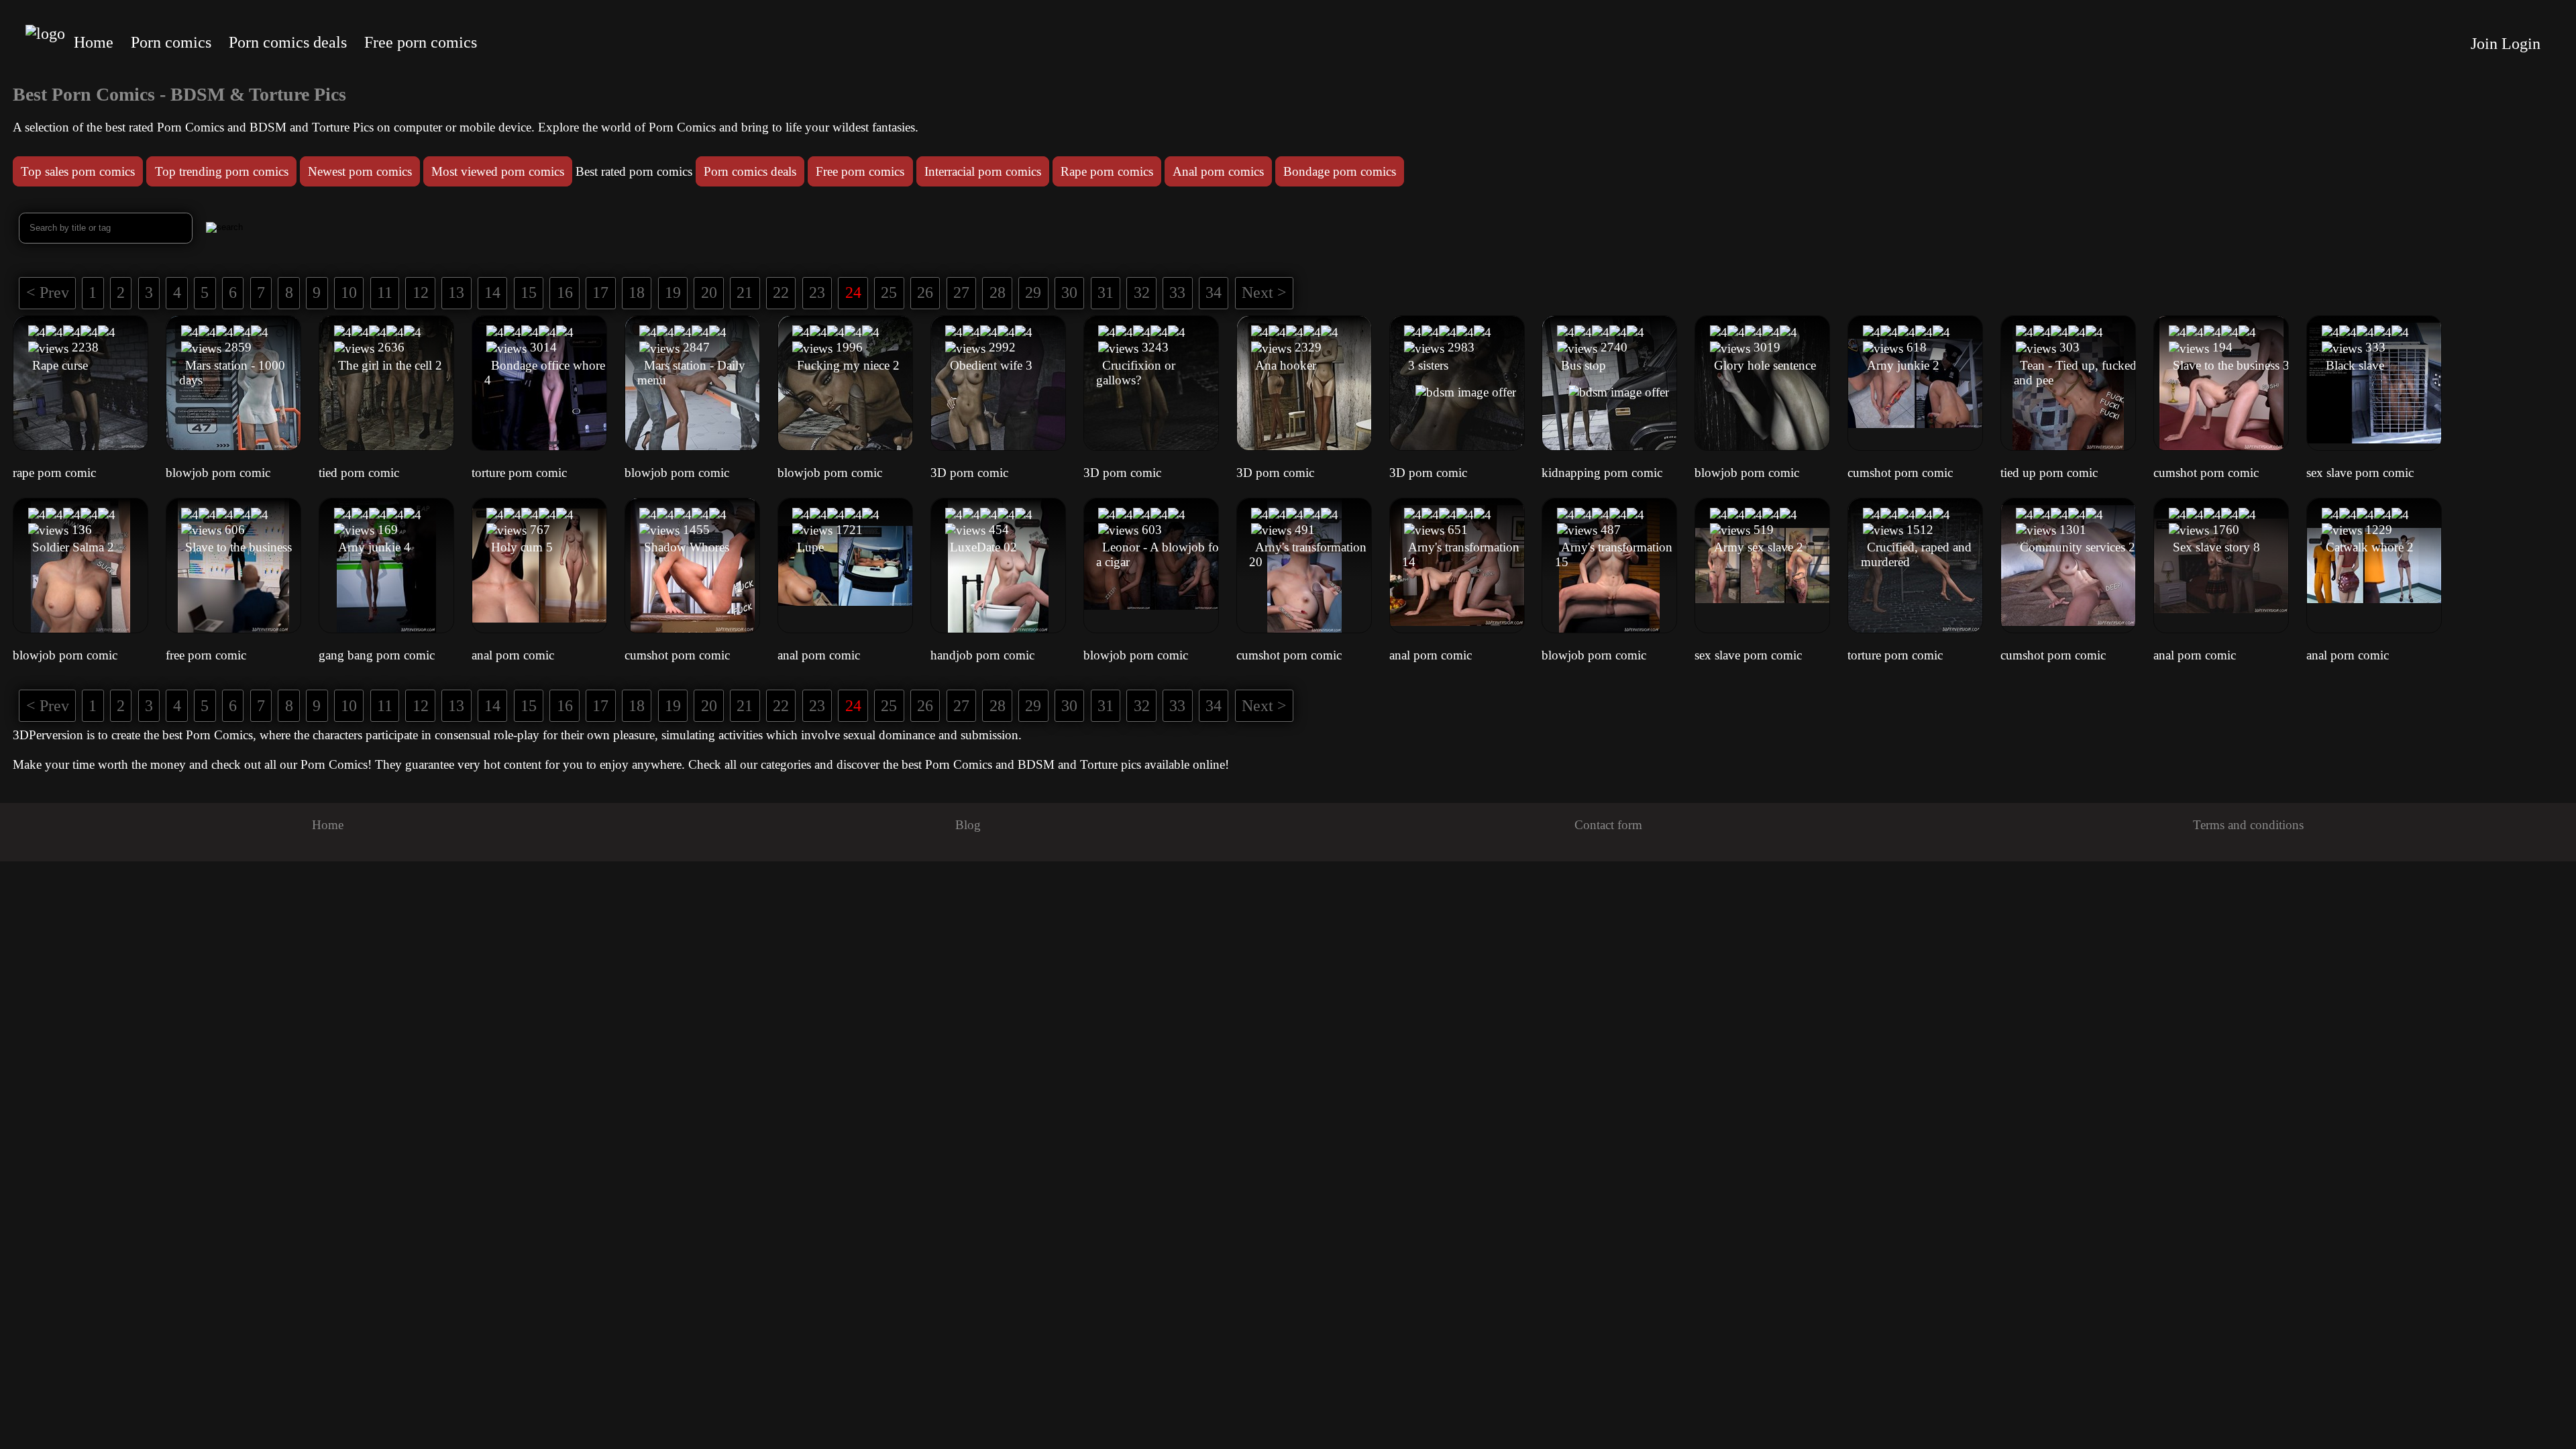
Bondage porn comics (1340, 171)
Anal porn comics (1218, 171)
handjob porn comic (982, 655)
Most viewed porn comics (498, 171)
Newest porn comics (360, 171)
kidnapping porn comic (1602, 473)
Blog (968, 825)
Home (94, 42)
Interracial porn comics (983, 171)
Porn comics (171, 42)
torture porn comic (519, 473)
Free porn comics (421, 42)
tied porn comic (359, 473)
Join (2484, 44)
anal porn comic (513, 655)
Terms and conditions (2248, 825)
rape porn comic (54, 473)
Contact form (1608, 825)
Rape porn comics (1107, 171)
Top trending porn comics (222, 171)
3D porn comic (969, 473)
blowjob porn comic (218, 473)
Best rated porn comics (634, 171)
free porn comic (206, 655)
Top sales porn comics (78, 171)
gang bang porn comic (377, 655)
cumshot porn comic (1900, 473)
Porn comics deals (288, 42)
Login (2521, 44)
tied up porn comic (2049, 473)
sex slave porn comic (2360, 473)
